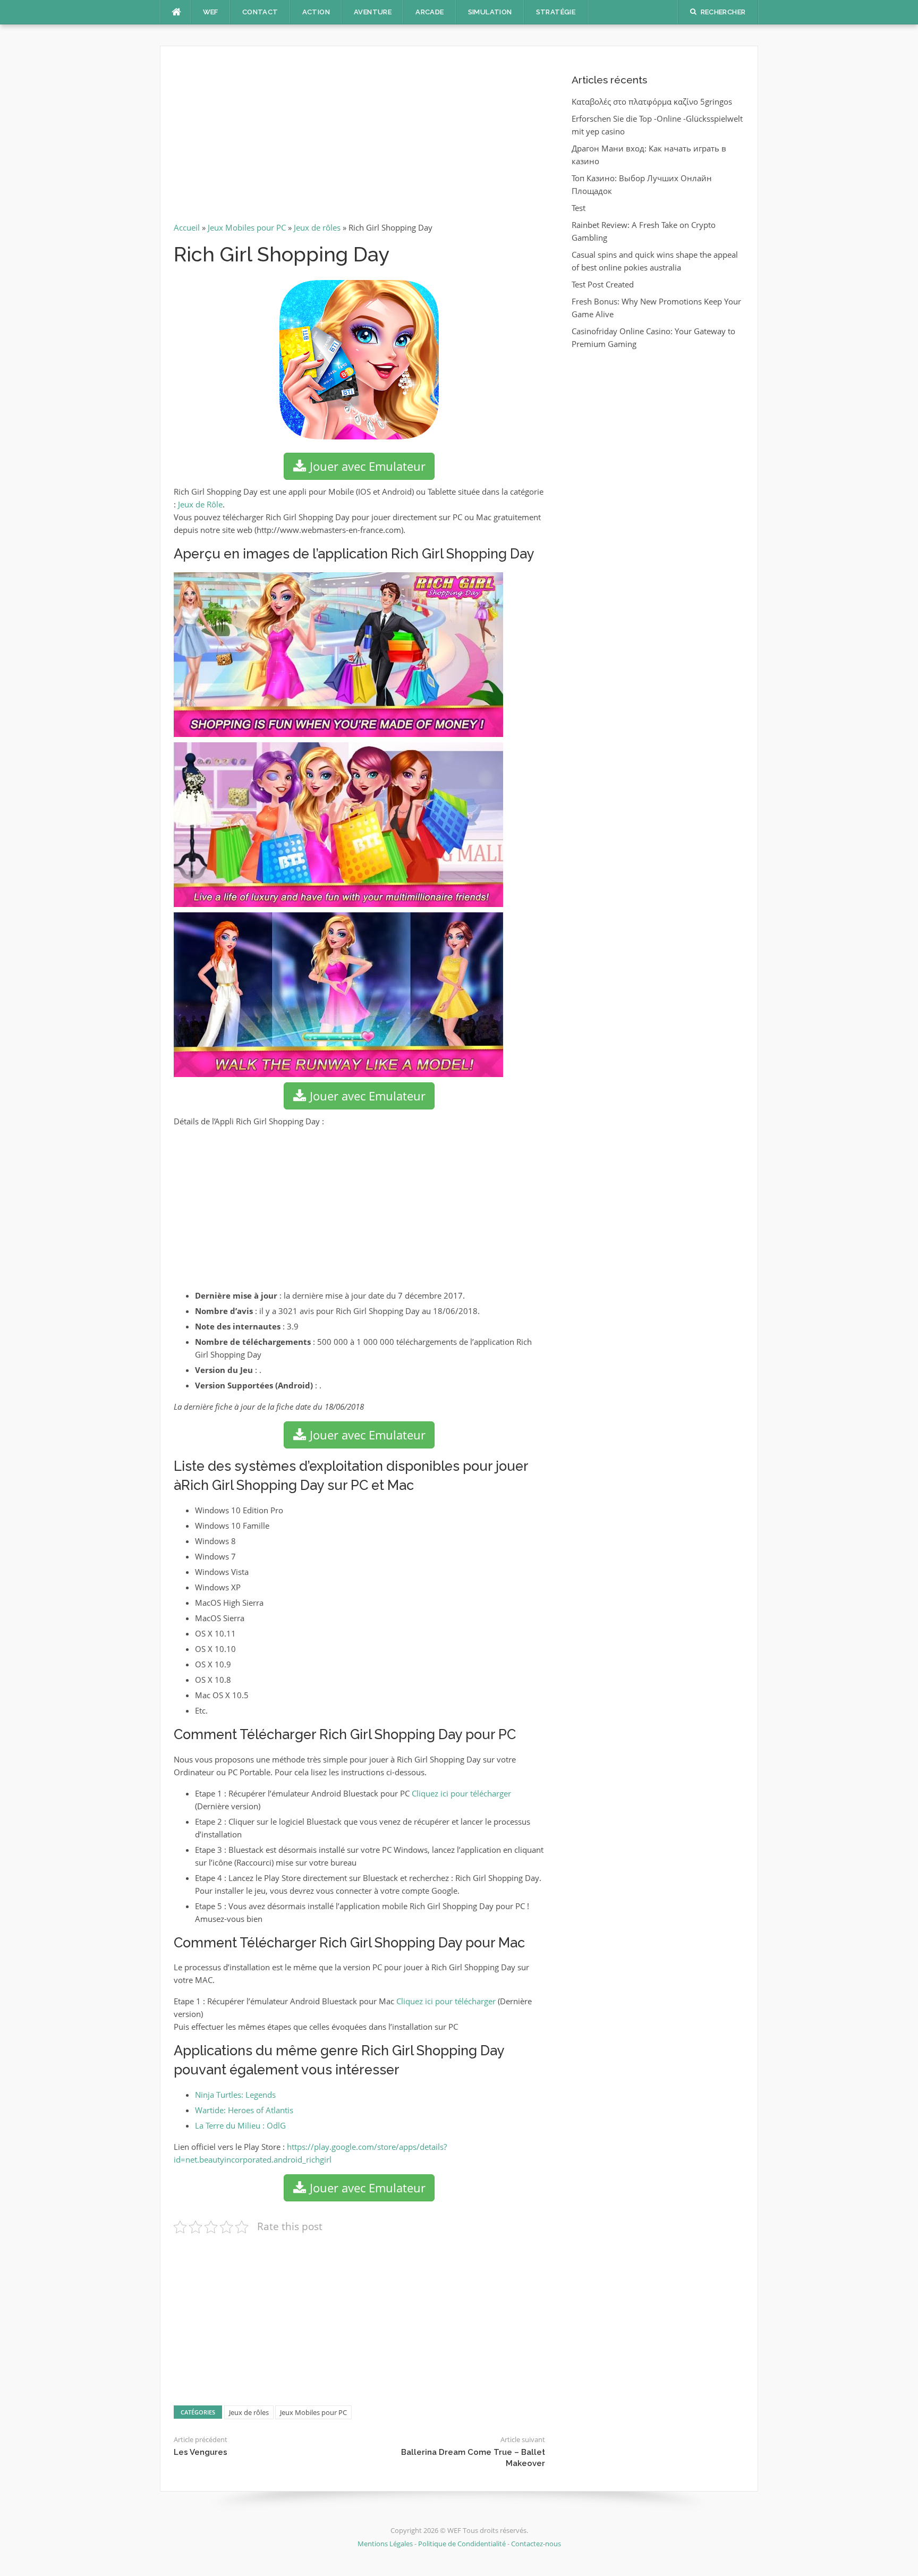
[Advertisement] (359, 138)
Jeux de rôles (317, 227)
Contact (260, 12)
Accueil (187, 227)
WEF (211, 12)
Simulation (490, 12)
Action (316, 12)
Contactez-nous (536, 2544)
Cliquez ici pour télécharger (461, 1793)
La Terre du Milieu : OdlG (240, 2125)
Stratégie (556, 12)
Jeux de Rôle (200, 504)
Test (579, 208)
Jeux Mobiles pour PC (247, 227)
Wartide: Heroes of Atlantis (244, 2110)
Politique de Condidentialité (462, 2544)
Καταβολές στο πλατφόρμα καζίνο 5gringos (652, 101)
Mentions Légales (386, 2544)
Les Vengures (201, 2452)
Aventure (373, 12)
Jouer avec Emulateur (366, 466)
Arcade (430, 12)
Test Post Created (603, 284)
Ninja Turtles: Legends (235, 2095)
